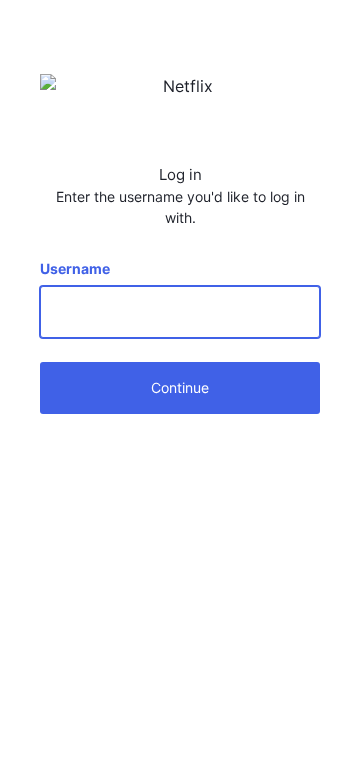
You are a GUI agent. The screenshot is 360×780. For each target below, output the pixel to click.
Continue (180, 387)
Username (75, 269)
